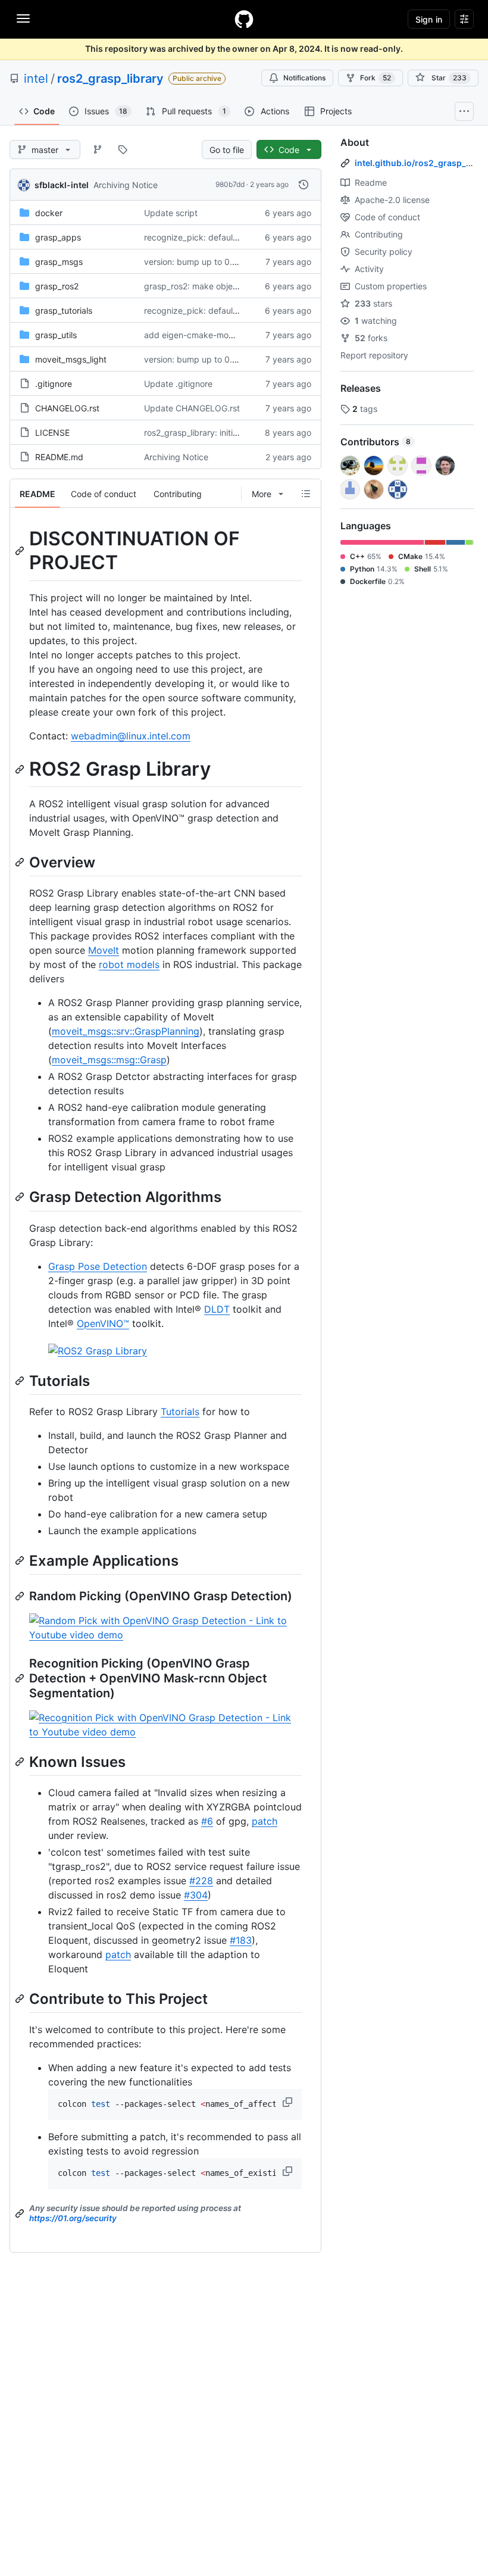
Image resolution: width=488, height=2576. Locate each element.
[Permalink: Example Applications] (21, 1560)
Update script (171, 213)
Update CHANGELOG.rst (192, 408)
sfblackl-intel (62, 185)
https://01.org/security (73, 2218)
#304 (196, 1895)
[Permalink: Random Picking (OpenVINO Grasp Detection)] (21, 1596)
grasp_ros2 (57, 286)
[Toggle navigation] (23, 18)
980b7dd (230, 184)
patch (265, 1821)
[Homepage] (244, 19)
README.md (59, 457)
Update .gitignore (178, 384)
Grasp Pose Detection (98, 1266)
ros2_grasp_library (110, 79)
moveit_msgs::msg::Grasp (109, 1060)
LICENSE (52, 433)
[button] (289, 2102)
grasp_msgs (59, 262)
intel (36, 79)
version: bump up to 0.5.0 (195, 262)
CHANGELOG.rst (67, 408)
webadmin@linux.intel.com (131, 736)
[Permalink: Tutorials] (21, 1381)
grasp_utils (56, 335)
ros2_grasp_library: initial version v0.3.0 (221, 433)
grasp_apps (58, 237)
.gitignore (54, 384)
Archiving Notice (126, 185)
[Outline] (306, 494)
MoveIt (104, 950)
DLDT (217, 1309)
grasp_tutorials (64, 310)
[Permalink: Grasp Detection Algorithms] (21, 1197)
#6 (207, 1821)
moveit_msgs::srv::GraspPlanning (126, 1031)
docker (49, 213)
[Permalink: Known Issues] (21, 1762)
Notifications (304, 78)
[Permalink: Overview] (21, 862)
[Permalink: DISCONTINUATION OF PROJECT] (21, 551)
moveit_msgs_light (71, 359)
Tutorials (180, 1412)
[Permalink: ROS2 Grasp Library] (21, 769)
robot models (129, 964)
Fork (376, 78)
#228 (201, 1881)
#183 (241, 1940)
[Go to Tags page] (123, 149)
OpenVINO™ (103, 1323)
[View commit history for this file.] (304, 185)
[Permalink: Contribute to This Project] (21, 1999)
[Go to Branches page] (98, 149)
